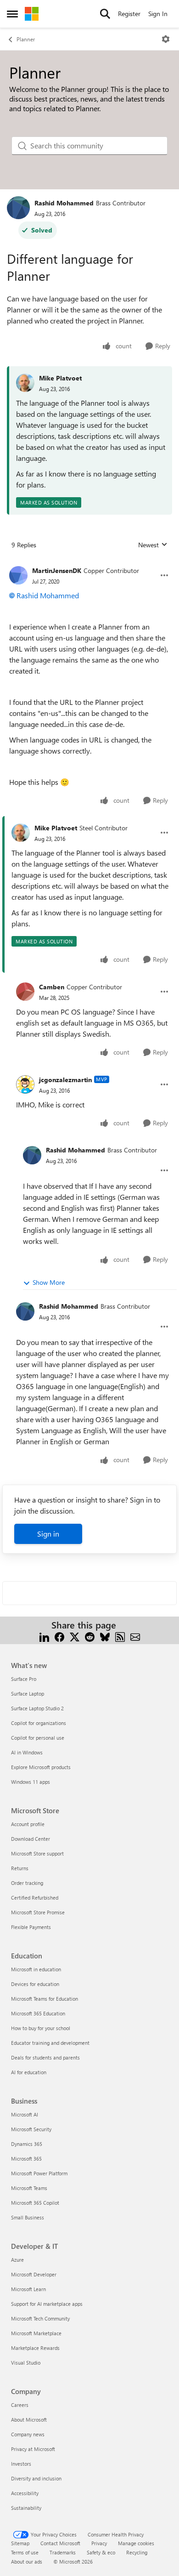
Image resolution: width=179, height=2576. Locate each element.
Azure (17, 2260)
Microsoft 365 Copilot (35, 2203)
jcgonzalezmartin (65, 1080)
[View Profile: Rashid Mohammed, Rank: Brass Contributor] (18, 208)
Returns (20, 1868)
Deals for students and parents (45, 2057)
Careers (20, 2405)
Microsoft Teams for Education (45, 1999)
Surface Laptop (28, 1694)
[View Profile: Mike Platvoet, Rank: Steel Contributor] (21, 833)
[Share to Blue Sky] (105, 1636)
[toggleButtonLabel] (166, 39)
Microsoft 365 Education (38, 2013)
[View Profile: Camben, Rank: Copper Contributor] (25, 992)
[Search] (105, 14)
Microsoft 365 (26, 2159)
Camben (52, 987)
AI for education (29, 2072)
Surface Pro (24, 1679)
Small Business (28, 2217)
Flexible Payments (31, 1927)
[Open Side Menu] (12, 14)
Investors (21, 2464)
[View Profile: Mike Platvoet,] (25, 383)
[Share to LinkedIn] (44, 1636)
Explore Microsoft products (41, 1767)
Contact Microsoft (60, 2543)
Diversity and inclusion (36, 2478)
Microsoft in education (36, 1969)
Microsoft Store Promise (38, 1912)
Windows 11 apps (31, 1782)
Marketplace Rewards (35, 2348)
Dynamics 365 (27, 2144)
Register (129, 14)
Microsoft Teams (29, 2188)
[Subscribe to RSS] (120, 1636)
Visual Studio (26, 2363)
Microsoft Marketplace (36, 2333)
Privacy (99, 2543)
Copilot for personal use (38, 1738)
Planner (26, 39)
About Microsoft (29, 2420)
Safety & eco (101, 2552)
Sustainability (26, 2508)
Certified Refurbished (35, 1898)
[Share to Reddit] (90, 1636)
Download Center (31, 1839)
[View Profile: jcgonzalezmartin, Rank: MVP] (25, 1084)
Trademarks (63, 2552)
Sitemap (20, 2543)
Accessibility (25, 2493)
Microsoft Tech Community (40, 2318)
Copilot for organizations (39, 1723)
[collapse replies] (89, 563)
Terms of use (25, 2552)
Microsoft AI (25, 2114)
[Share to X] (75, 1636)
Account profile (28, 1824)
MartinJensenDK (57, 570)
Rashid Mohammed (64, 203)
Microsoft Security (31, 2129)
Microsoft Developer (34, 2274)
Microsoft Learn (28, 2289)
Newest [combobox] (153, 545)
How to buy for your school (41, 2028)
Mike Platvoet (60, 378)
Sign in (48, 1534)
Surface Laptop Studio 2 (37, 1708)
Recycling (137, 2552)
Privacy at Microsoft (33, 2449)
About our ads (27, 2562)
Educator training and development (50, 2043)
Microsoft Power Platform (39, 2173)
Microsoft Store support (37, 1853)
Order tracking (27, 1883)
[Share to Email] (135, 1636)
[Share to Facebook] (59, 1636)
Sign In (158, 14)
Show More (49, 1282)
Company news (28, 2434)
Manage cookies (136, 2543)
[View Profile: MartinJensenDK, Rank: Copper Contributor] (18, 575)
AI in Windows (27, 1752)
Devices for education (35, 1984)
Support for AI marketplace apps (47, 2304)
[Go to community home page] (32, 14)
